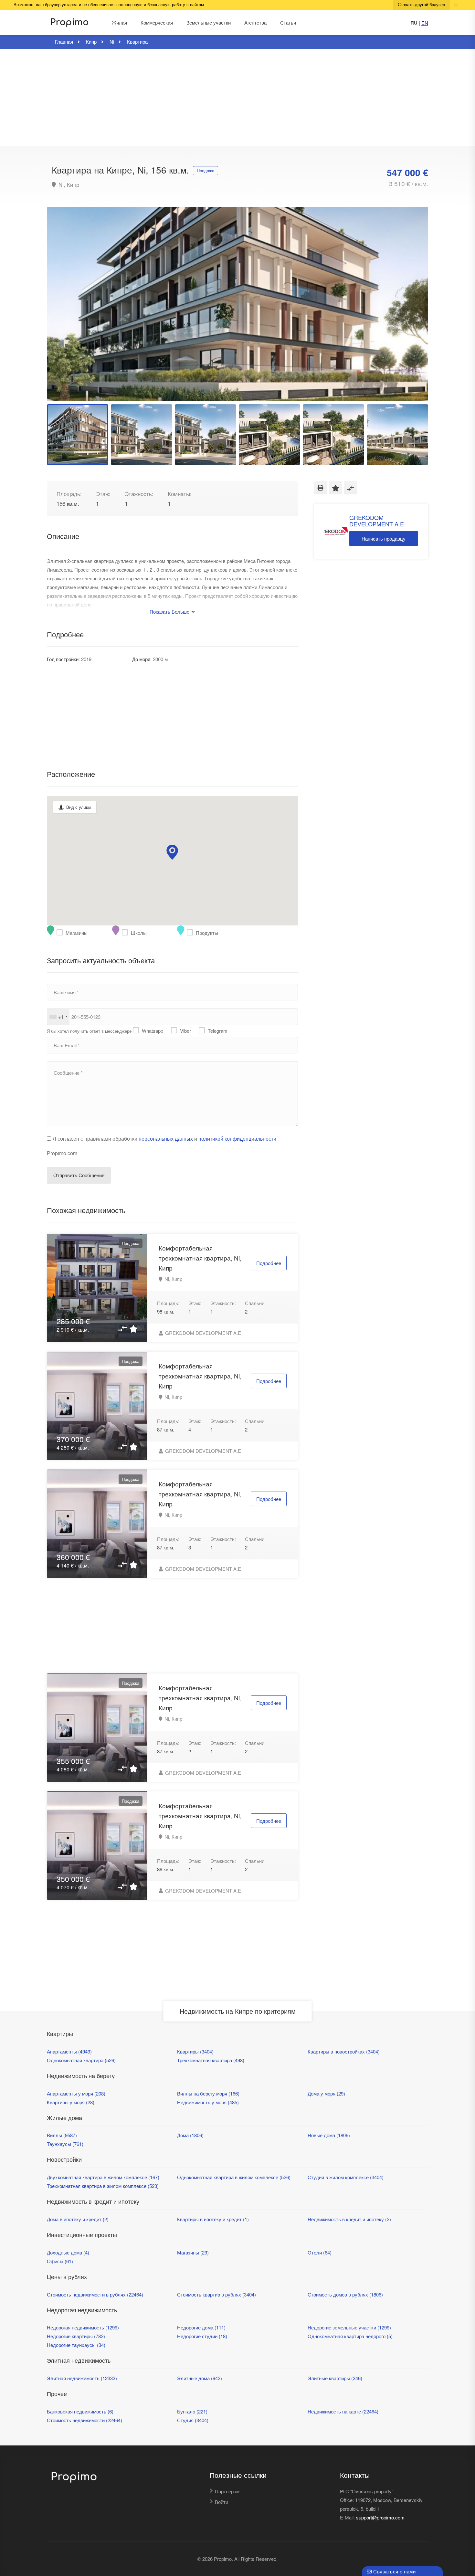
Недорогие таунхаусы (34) (76, 2345)
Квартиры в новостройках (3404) (344, 2051)
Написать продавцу (384, 538)
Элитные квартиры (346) (335, 2378)
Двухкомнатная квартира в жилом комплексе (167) (103, 2177)
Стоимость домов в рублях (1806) (345, 2294)
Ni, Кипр (68, 185)
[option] (238, 304)
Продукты (191, 933)
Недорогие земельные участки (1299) (349, 2327)
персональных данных (166, 1139)
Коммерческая (157, 22)
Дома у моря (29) (326, 2093)
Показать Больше (170, 612)
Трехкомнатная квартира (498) (211, 2060)
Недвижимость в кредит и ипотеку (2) (349, 2219)
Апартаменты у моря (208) (76, 2093)
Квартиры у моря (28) (71, 2102)
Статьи (288, 22)
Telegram (218, 1031)
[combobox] (58, 1017)
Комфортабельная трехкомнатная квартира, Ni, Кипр (200, 1258)
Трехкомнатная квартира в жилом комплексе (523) (103, 2186)
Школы (126, 933)
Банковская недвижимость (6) (80, 2411)
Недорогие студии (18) (202, 2336)
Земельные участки (209, 22)
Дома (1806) (190, 2135)
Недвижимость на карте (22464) (343, 2411)
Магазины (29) (193, 2252)
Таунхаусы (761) (65, 2144)
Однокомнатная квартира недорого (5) (350, 2336)
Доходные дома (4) (68, 2252)
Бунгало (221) (192, 2411)
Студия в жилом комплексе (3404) (346, 2177)
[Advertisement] (238, 97)
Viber (185, 1031)
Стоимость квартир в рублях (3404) (216, 2294)
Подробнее (269, 1263)
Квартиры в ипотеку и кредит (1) (213, 2219)
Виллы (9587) (62, 2135)
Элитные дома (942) (200, 2378)
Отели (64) (320, 2252)
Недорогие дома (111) (201, 2327)
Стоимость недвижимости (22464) (84, 2420)
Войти (222, 2502)
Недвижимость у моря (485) (208, 2102)
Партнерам (227, 2491)
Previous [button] (65, 312)
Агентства (255, 22)
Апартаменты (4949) (69, 2051)
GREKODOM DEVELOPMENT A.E (202, 1333)
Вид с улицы (79, 807)
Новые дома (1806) (329, 2135)
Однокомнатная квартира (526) (81, 2060)
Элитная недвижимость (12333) (82, 2378)
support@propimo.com (380, 2517)
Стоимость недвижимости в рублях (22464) (95, 2294)
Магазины (61, 933)
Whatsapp (153, 1031)
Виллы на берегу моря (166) (208, 2093)
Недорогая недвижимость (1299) (83, 2327)
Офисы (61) (60, 2261)
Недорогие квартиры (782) (76, 2336)
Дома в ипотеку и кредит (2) (78, 2219)
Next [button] (410, 312)
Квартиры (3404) (195, 2051)
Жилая (119, 22)
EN (425, 23)
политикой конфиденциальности (237, 1139)
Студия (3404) (193, 2420)
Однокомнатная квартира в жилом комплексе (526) (234, 2177)
